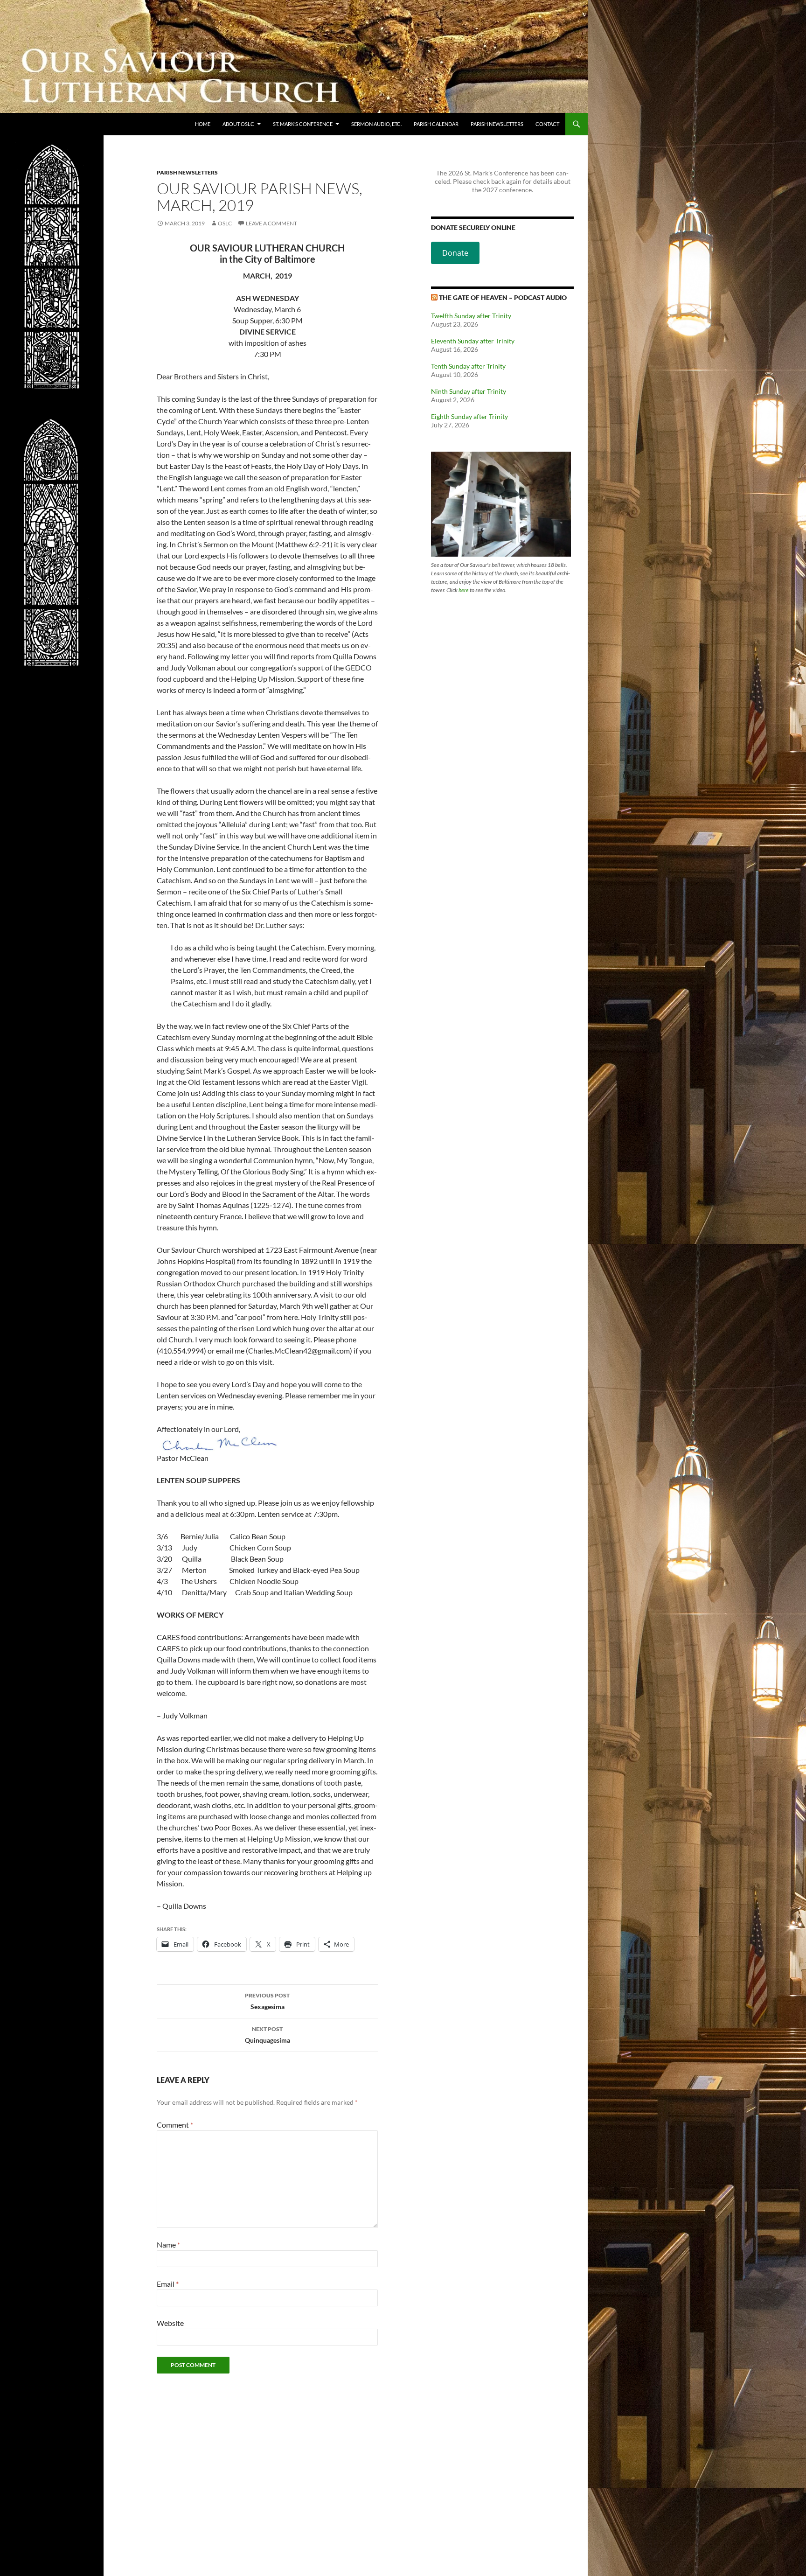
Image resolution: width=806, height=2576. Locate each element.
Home (203, 124)
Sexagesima (267, 2001)
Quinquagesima (268, 2035)
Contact (547, 124)
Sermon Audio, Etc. (376, 124)
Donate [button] (455, 253)
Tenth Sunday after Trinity (468, 366)
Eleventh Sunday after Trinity (473, 341)
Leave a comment (271, 223)
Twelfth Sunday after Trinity (471, 316)
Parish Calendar (436, 124)
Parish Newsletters (497, 124)
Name (168, 2244)
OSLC (225, 223)
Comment (175, 2125)
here (464, 590)
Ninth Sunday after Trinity (469, 391)
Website (170, 2323)
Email (168, 2284)
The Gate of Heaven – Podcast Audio (503, 297)
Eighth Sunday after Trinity (469, 416)
